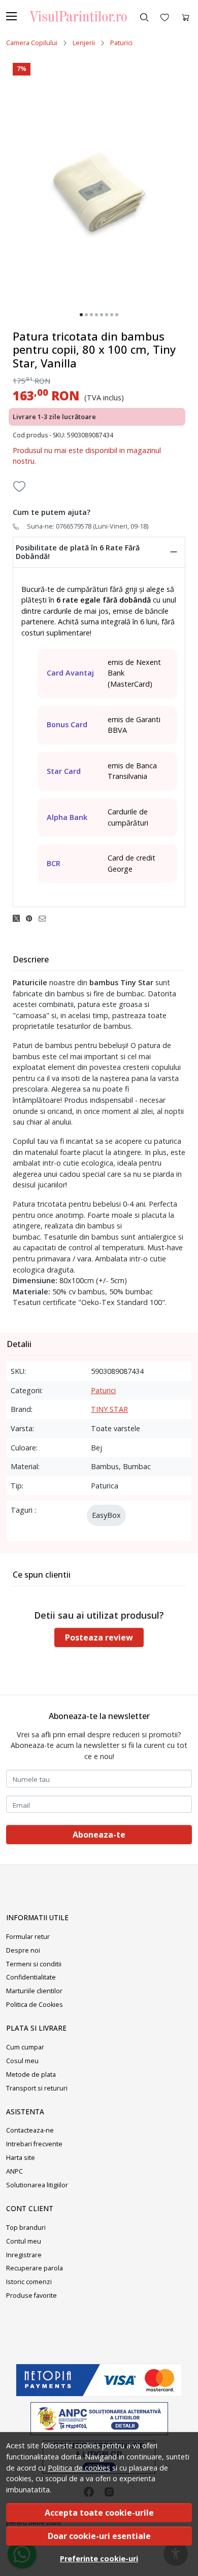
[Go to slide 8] (117, 315)
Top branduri (26, 2228)
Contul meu (24, 2241)
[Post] (19, 918)
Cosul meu (22, 2061)
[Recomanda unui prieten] (45, 918)
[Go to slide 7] (112, 315)
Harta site (21, 2158)
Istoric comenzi (29, 2282)
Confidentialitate (31, 1977)
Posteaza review (99, 1637)
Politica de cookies (79, 2468)
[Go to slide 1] (81, 315)
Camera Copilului (32, 43)
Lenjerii (84, 43)
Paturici (121, 43)
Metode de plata (31, 2075)
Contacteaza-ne (30, 2130)
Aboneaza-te (99, 1835)
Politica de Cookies (35, 2005)
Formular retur (28, 1937)
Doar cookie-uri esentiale (99, 2536)
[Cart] (186, 16)
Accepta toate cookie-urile (99, 2513)
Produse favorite (31, 2295)
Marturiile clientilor (34, 1991)
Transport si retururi (37, 2088)
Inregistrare (24, 2255)
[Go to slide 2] (86, 315)
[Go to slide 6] (107, 315)
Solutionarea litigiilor (37, 2185)
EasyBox (106, 1515)
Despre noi (23, 1950)
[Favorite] (165, 16)
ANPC (14, 2171)
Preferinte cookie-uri (99, 2559)
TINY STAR (109, 1409)
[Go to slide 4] (96, 315)
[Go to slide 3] (91, 315)
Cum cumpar (25, 2047)
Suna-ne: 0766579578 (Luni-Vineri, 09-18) (88, 526)
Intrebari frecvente (34, 2144)
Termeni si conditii (34, 1964)
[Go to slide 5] (102, 315)
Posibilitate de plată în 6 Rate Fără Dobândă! (78, 552)
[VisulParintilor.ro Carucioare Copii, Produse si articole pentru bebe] (74, 16)
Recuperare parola (35, 2268)
